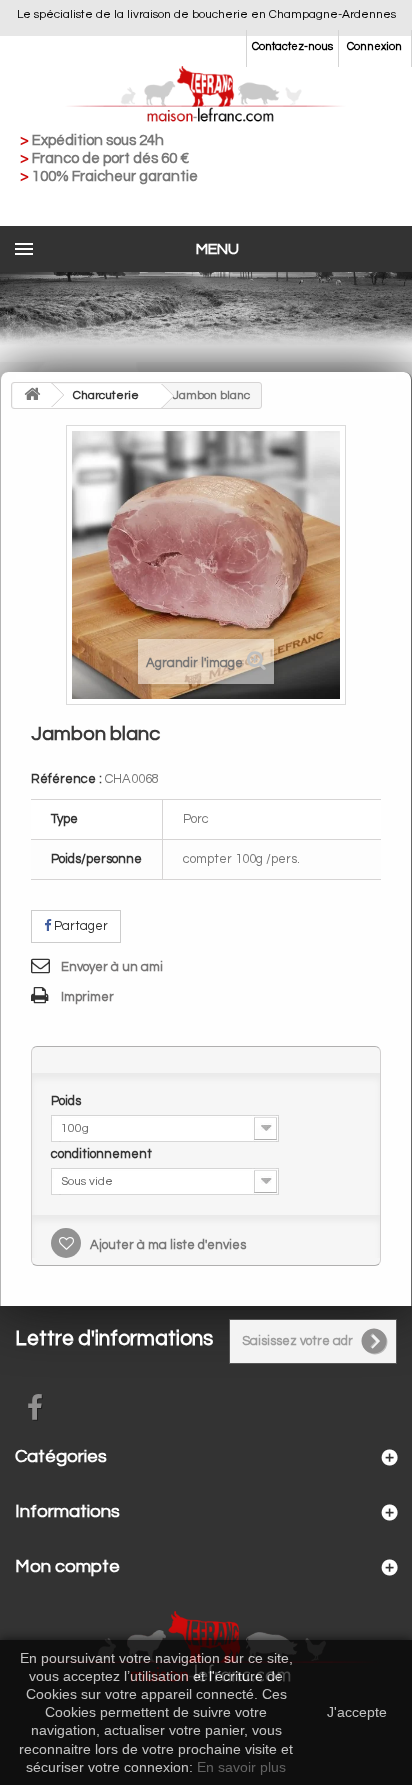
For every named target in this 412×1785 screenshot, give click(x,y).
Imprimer (87, 997)
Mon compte (67, 1566)
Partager (79, 926)
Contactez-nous (292, 46)
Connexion (374, 46)
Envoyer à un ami (112, 967)
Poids (67, 1101)
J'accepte (357, 1712)
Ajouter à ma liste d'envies (166, 1245)
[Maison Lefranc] (206, 95)
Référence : (66, 779)
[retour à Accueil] (32, 395)
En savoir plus (241, 1767)
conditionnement (103, 1154)
